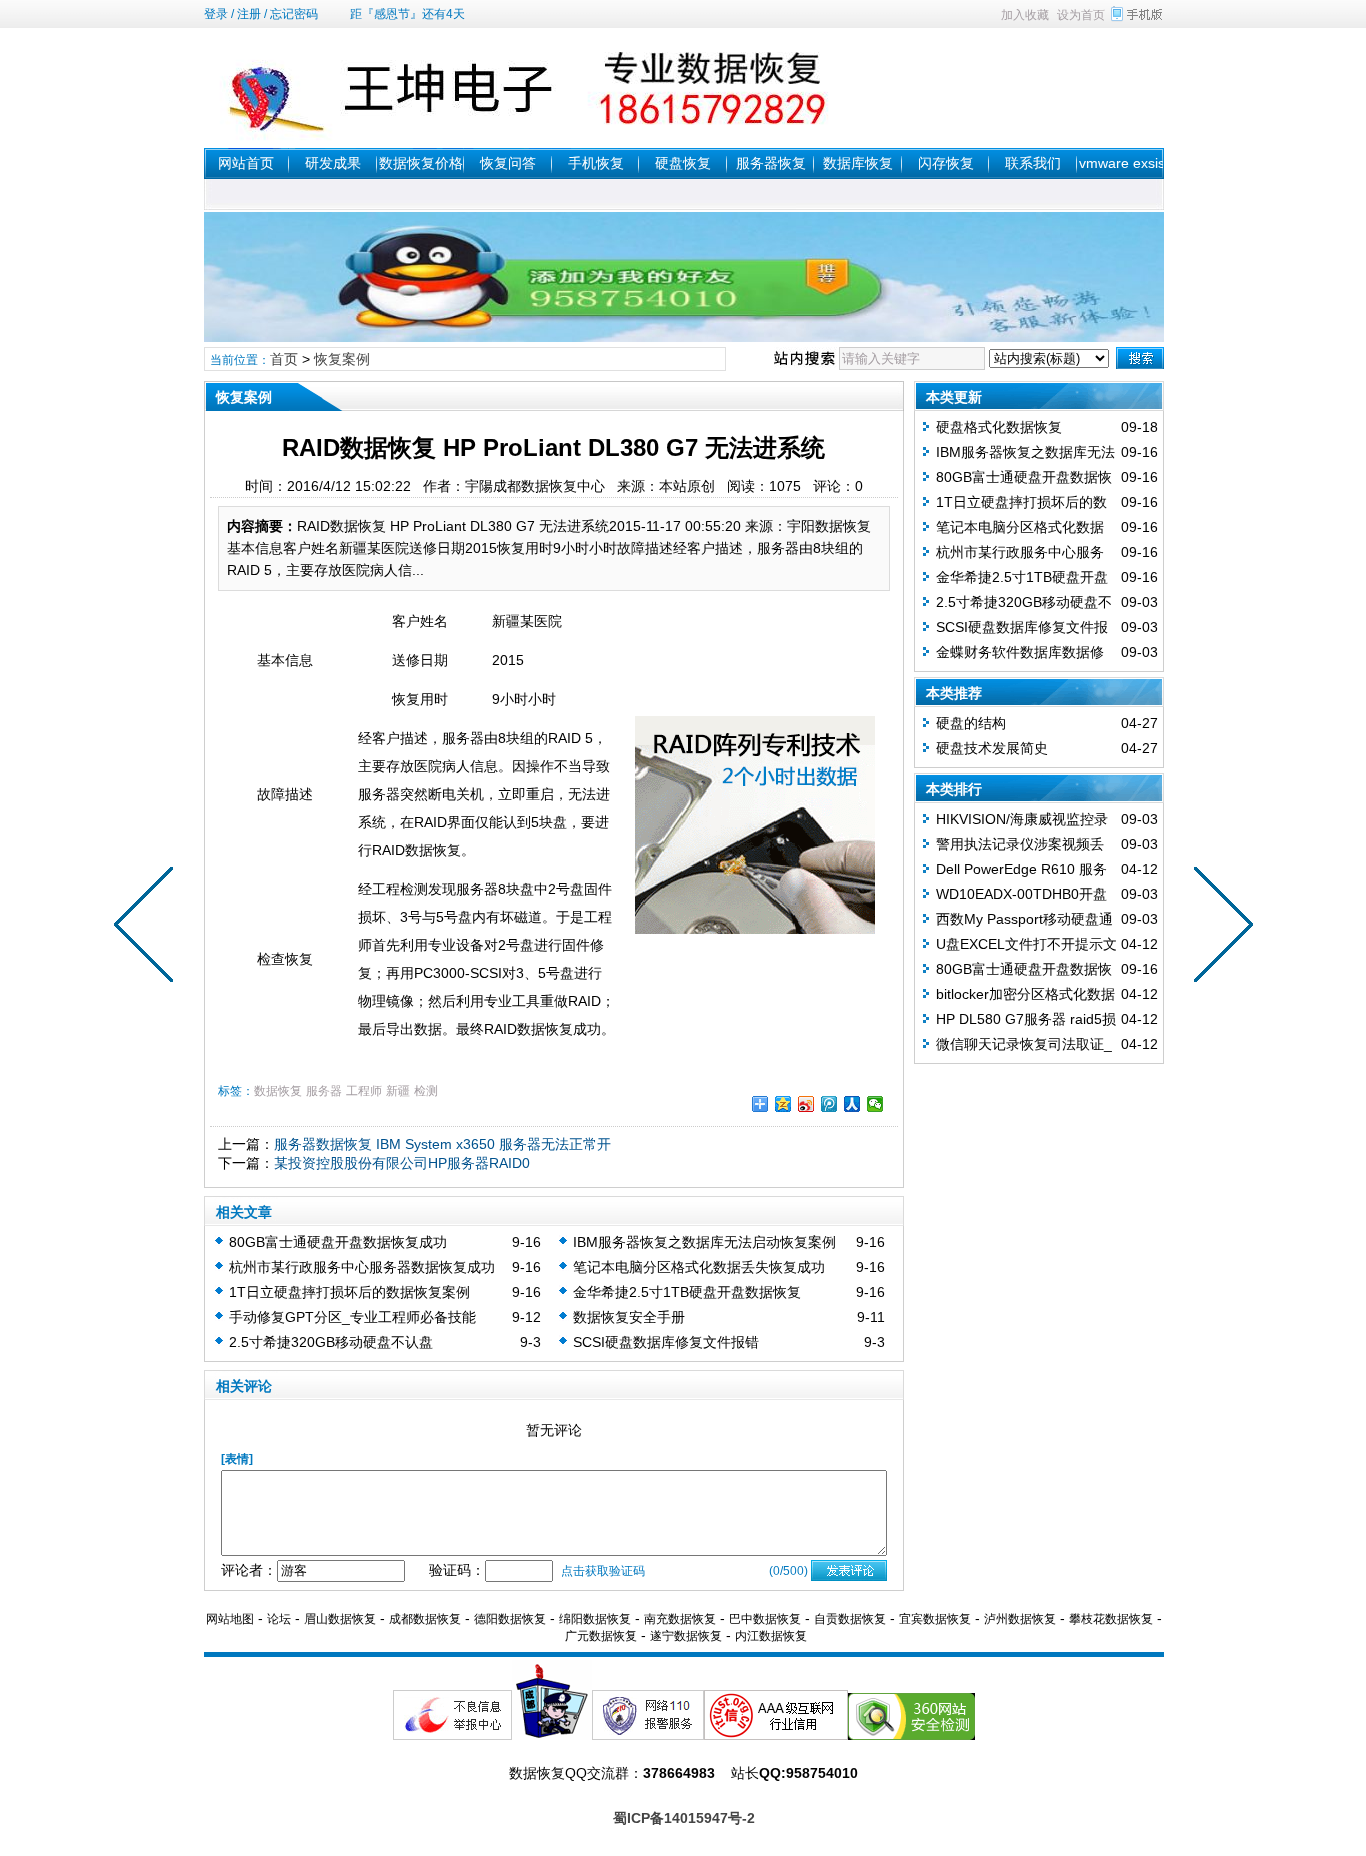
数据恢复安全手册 (629, 1317)
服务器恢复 (771, 163)
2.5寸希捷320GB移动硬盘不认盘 (331, 1342)
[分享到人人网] (852, 1104)
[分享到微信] (875, 1104)
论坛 (279, 1619)
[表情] (237, 1459)
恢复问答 (508, 163)
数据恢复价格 (421, 163)
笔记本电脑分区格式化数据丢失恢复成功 (699, 1267)
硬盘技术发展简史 (992, 748)
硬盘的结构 (971, 723)
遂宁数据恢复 (686, 1636)
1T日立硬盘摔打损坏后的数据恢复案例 (349, 1292)
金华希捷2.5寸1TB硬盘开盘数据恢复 (687, 1292)
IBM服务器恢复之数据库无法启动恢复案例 (704, 1242)
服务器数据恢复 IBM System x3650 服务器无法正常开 (442, 1144)
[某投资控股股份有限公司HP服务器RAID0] (148, 928)
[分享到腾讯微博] (829, 1104)
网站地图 (230, 1619)
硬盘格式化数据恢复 (999, 427)
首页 (284, 359)
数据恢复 (278, 1091)
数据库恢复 (858, 163)
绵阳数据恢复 (595, 1619)
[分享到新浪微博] (806, 1104)
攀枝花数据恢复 (1111, 1619)
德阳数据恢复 (510, 1619)
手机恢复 (596, 163)
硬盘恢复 (683, 163)
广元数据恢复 (601, 1636)
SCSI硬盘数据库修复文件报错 (666, 1342)
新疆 (398, 1091)
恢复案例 (342, 359)
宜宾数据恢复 (935, 1619)
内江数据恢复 (771, 1636)
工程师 (364, 1091)
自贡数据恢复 (850, 1619)
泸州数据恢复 (1020, 1619)
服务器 (324, 1091)
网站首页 (246, 163)
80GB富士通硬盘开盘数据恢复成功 (338, 1242)
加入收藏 (1025, 15)
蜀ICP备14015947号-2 (684, 1818)
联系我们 (1033, 163)
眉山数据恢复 (340, 1619)
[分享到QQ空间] (783, 1104)
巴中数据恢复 (765, 1619)
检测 (426, 1091)
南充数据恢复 (680, 1619)
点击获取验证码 (603, 1571)
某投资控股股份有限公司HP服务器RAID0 (402, 1163)
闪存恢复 (946, 163)
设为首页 (1081, 15)
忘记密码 (294, 14)
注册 (249, 14)
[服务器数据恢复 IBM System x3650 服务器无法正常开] (1219, 928)
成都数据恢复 (425, 1619)
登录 (216, 14)
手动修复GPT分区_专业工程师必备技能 (352, 1317)
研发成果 (333, 163)
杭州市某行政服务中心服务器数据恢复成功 (362, 1267)
